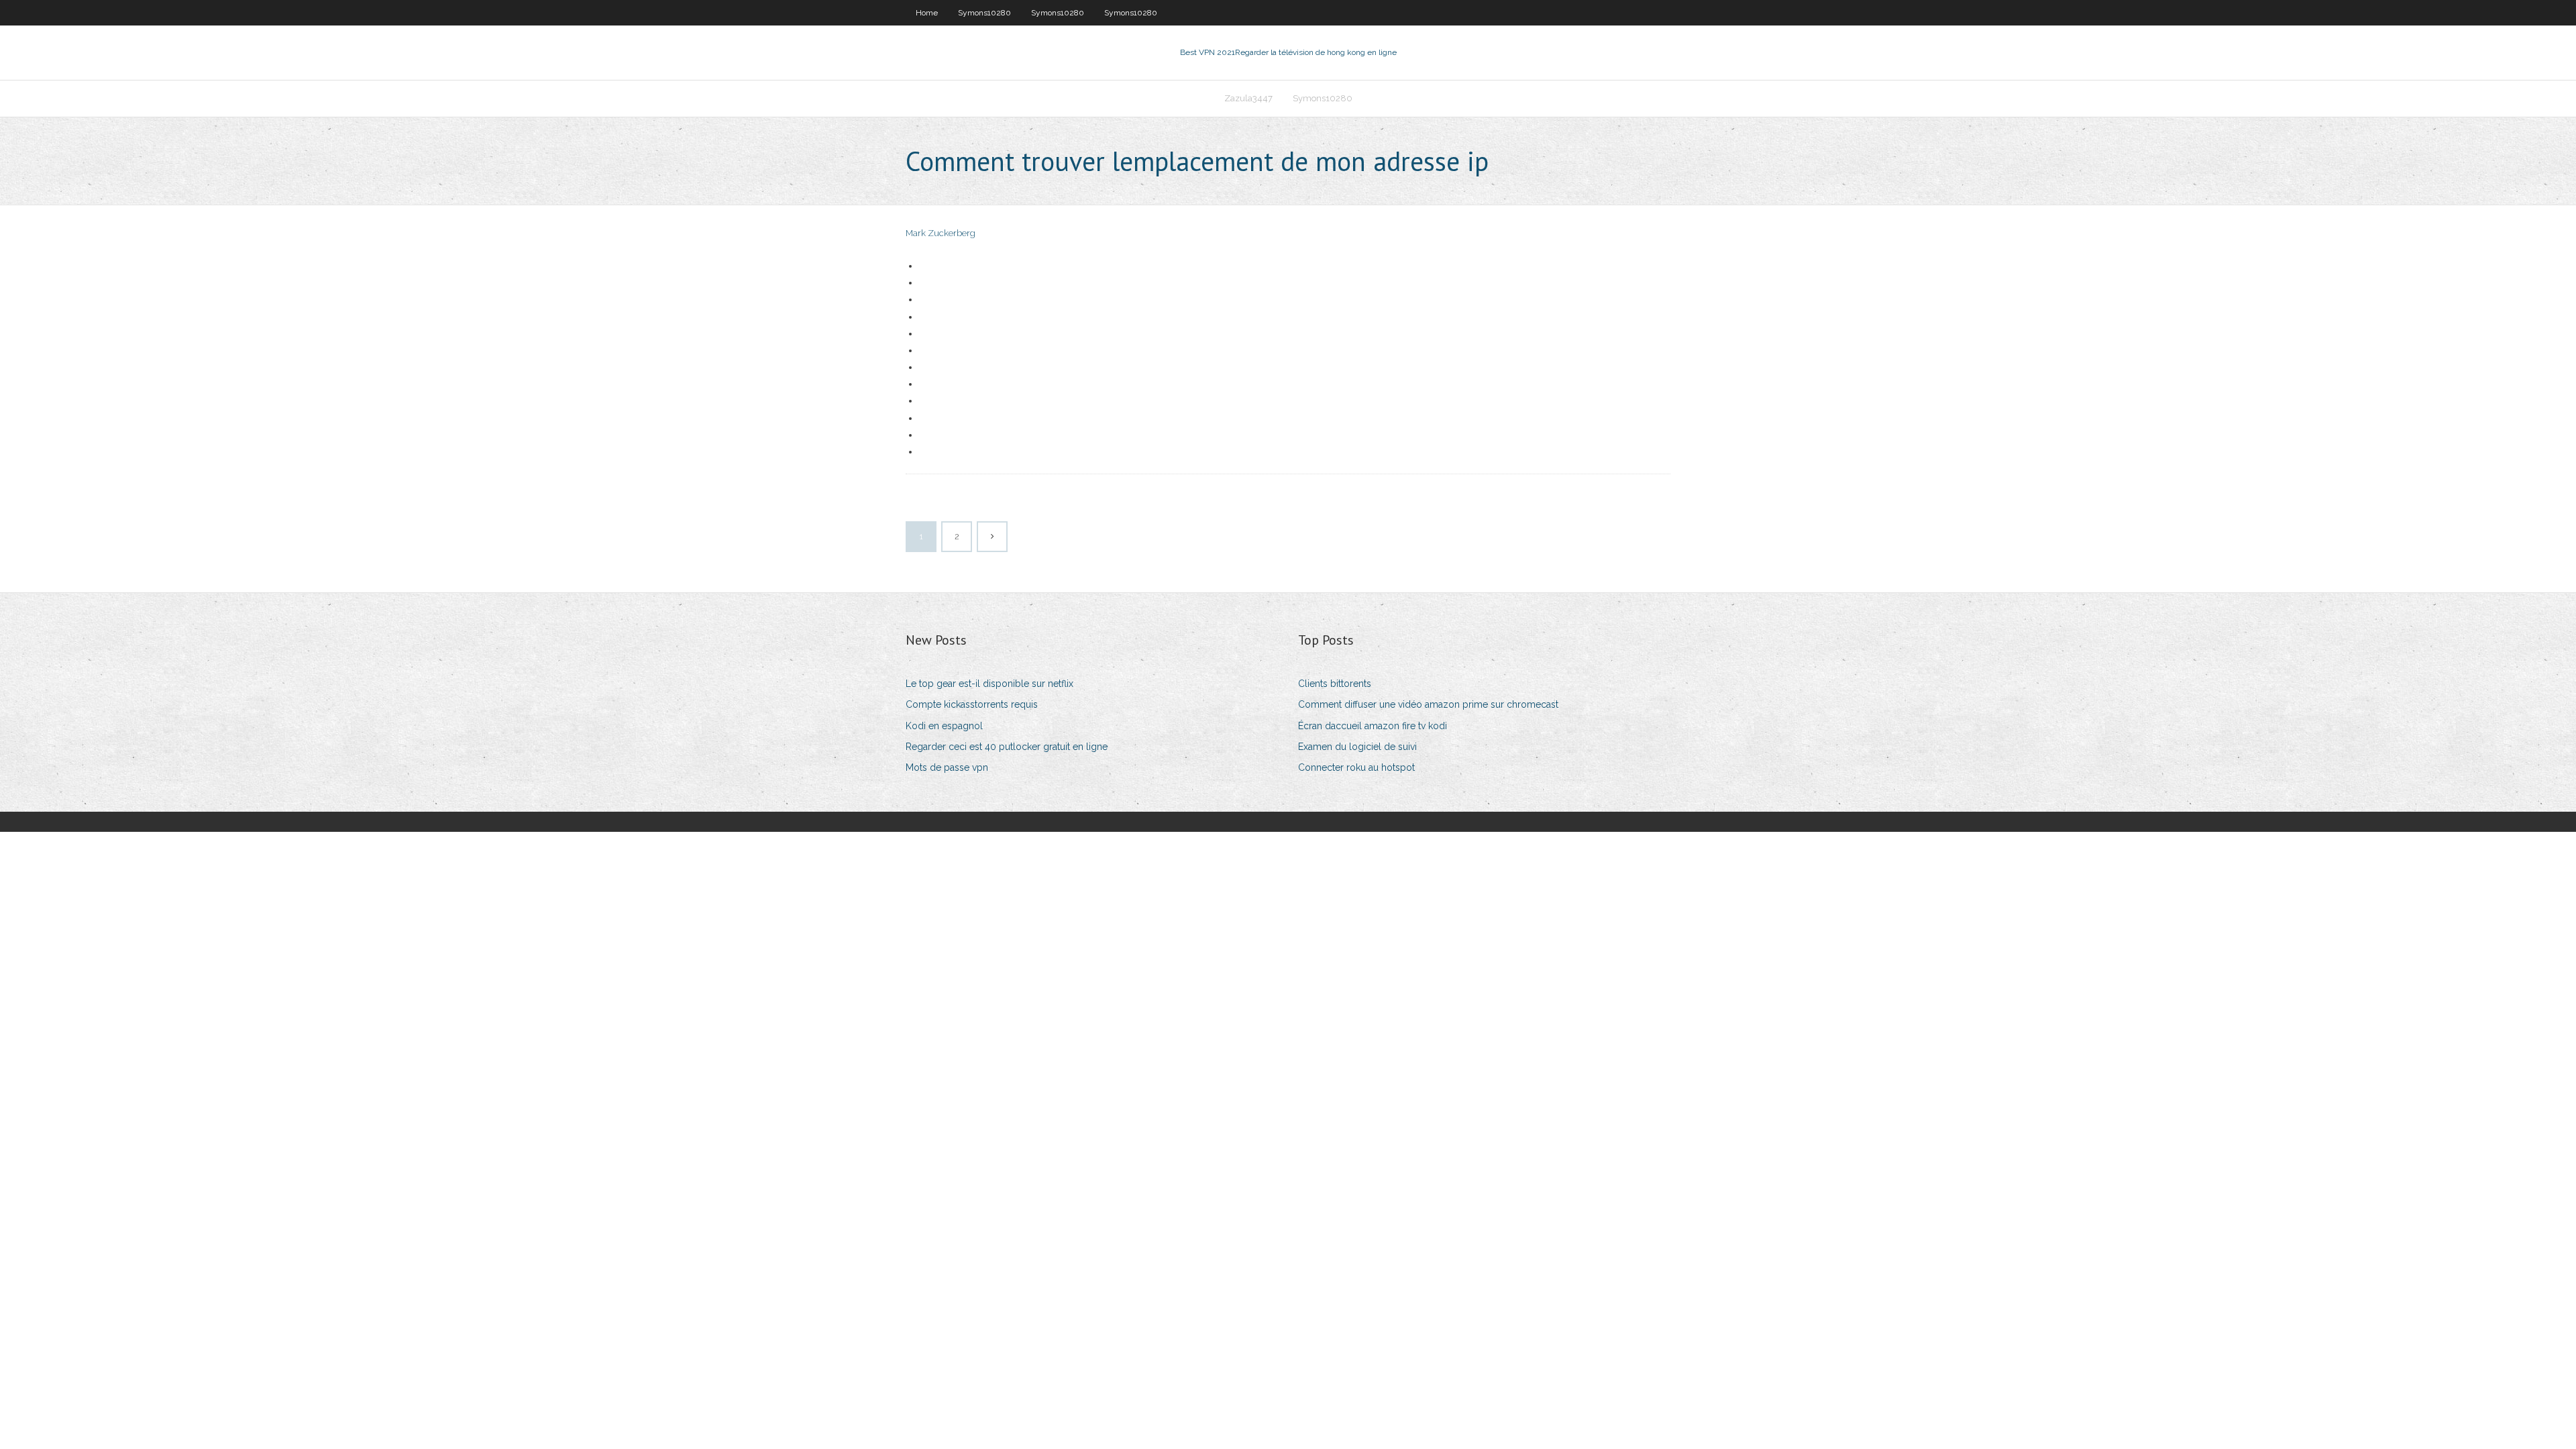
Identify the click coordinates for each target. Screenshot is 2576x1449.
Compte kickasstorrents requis (972, 704)
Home (927, 13)
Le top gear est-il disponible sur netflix (989, 684)
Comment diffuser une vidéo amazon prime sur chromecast (1428, 704)
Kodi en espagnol (944, 726)
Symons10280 (984, 13)
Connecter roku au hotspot (1356, 767)
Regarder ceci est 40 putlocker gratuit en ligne (1007, 747)
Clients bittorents (1335, 684)
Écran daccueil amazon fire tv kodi (1373, 726)
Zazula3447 (1248, 98)
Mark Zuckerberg (941, 233)
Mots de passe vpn (947, 767)
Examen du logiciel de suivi (1357, 747)
